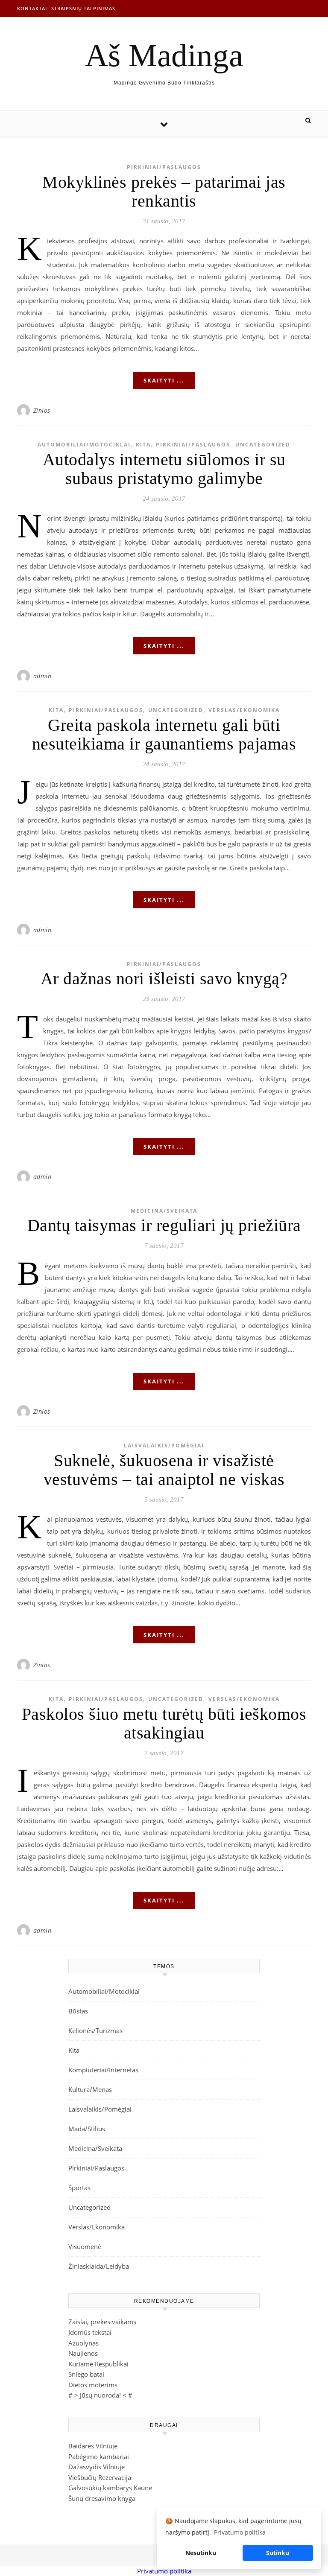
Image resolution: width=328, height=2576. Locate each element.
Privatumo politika (164, 2571)
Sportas (79, 2188)
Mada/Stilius (87, 2129)
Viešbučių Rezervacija (100, 2477)
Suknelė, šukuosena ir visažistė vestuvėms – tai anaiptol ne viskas (164, 1470)
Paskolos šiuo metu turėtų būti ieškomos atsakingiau (164, 1723)
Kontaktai (32, 8)
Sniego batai (86, 2374)
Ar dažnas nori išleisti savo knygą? (164, 979)
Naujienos (83, 2353)
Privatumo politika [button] (240, 2532)
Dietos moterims (93, 2385)
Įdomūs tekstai (90, 2332)
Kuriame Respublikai (98, 2364)
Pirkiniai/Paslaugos (164, 167)
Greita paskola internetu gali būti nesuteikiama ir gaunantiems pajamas (164, 734)
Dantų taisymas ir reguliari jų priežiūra (164, 1225)
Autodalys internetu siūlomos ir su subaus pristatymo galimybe (164, 469)
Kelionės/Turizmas (95, 2030)
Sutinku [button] (278, 2553)
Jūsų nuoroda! (100, 2395)
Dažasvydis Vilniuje (97, 2467)
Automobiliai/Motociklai (84, 445)
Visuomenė (85, 2246)
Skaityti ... (164, 380)
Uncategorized (263, 445)
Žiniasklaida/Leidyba (99, 2266)
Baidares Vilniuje (93, 2446)
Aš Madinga (164, 55)
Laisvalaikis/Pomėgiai (164, 1446)
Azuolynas (83, 2343)
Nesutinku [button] (201, 2553)
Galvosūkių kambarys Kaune (110, 2488)
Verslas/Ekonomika (244, 710)
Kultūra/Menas (90, 2089)
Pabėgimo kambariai (99, 2456)
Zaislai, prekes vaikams (102, 2322)
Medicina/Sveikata (164, 1211)
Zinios (42, 410)
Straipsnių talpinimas (83, 8)
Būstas (78, 2011)
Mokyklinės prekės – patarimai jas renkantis (164, 191)
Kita (143, 445)
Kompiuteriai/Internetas (103, 2070)
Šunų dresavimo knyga (102, 2498)
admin (42, 676)
